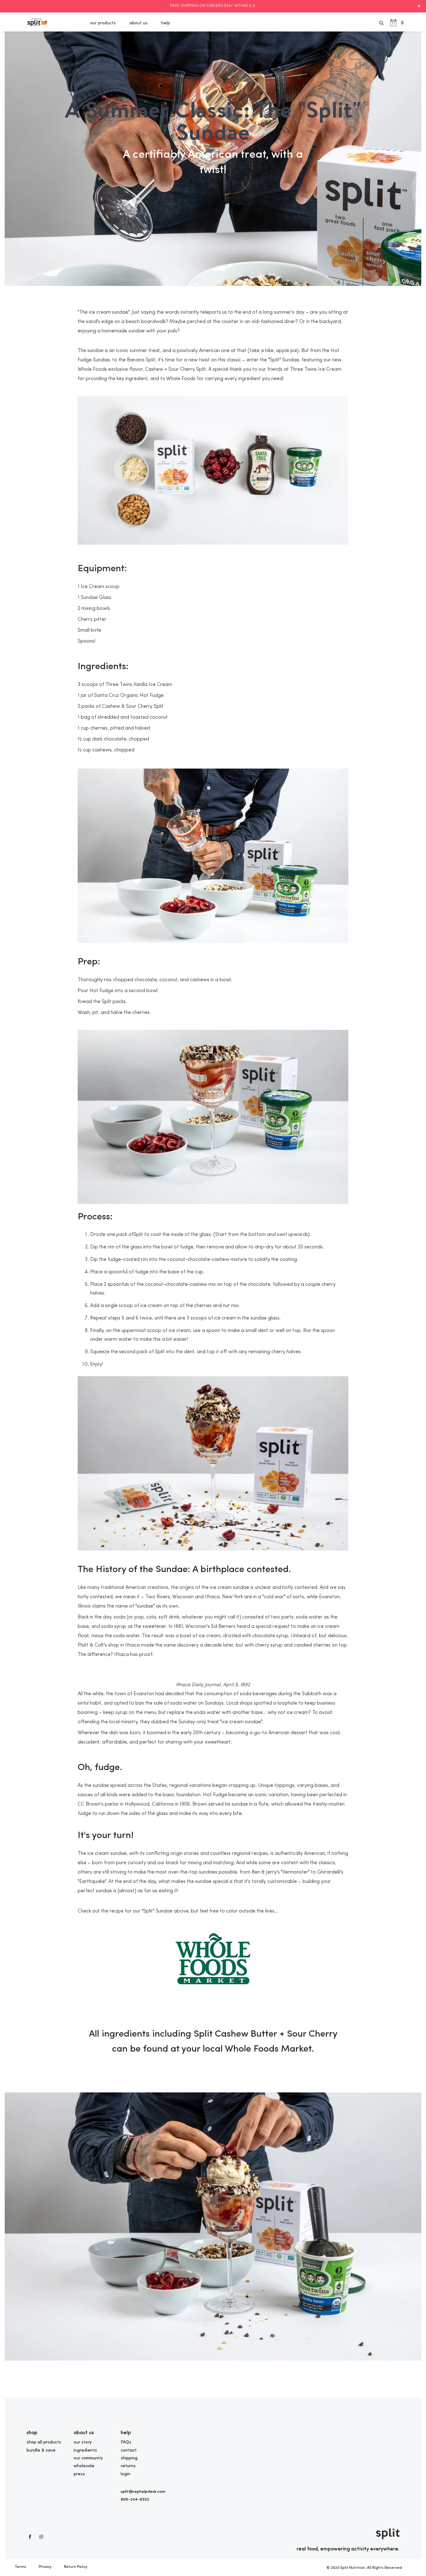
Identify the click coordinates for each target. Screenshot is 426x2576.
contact (129, 2450)
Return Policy (76, 2567)
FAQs (126, 2442)
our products (103, 23)
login (126, 2474)
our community (88, 2458)
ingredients (85, 2450)
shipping (129, 2458)
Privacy (45, 2567)
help (166, 23)
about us (138, 23)
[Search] (382, 22)
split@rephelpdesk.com (143, 2492)
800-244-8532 (135, 2499)
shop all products (44, 2442)
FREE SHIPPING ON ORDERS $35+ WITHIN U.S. (213, 6)
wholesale (84, 2466)
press (79, 2474)
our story (83, 2442)
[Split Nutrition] (37, 22)
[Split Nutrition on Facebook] (30, 2537)
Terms (20, 2567)
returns (128, 2466)
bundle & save (41, 2450)
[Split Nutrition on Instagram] (41, 2537)
